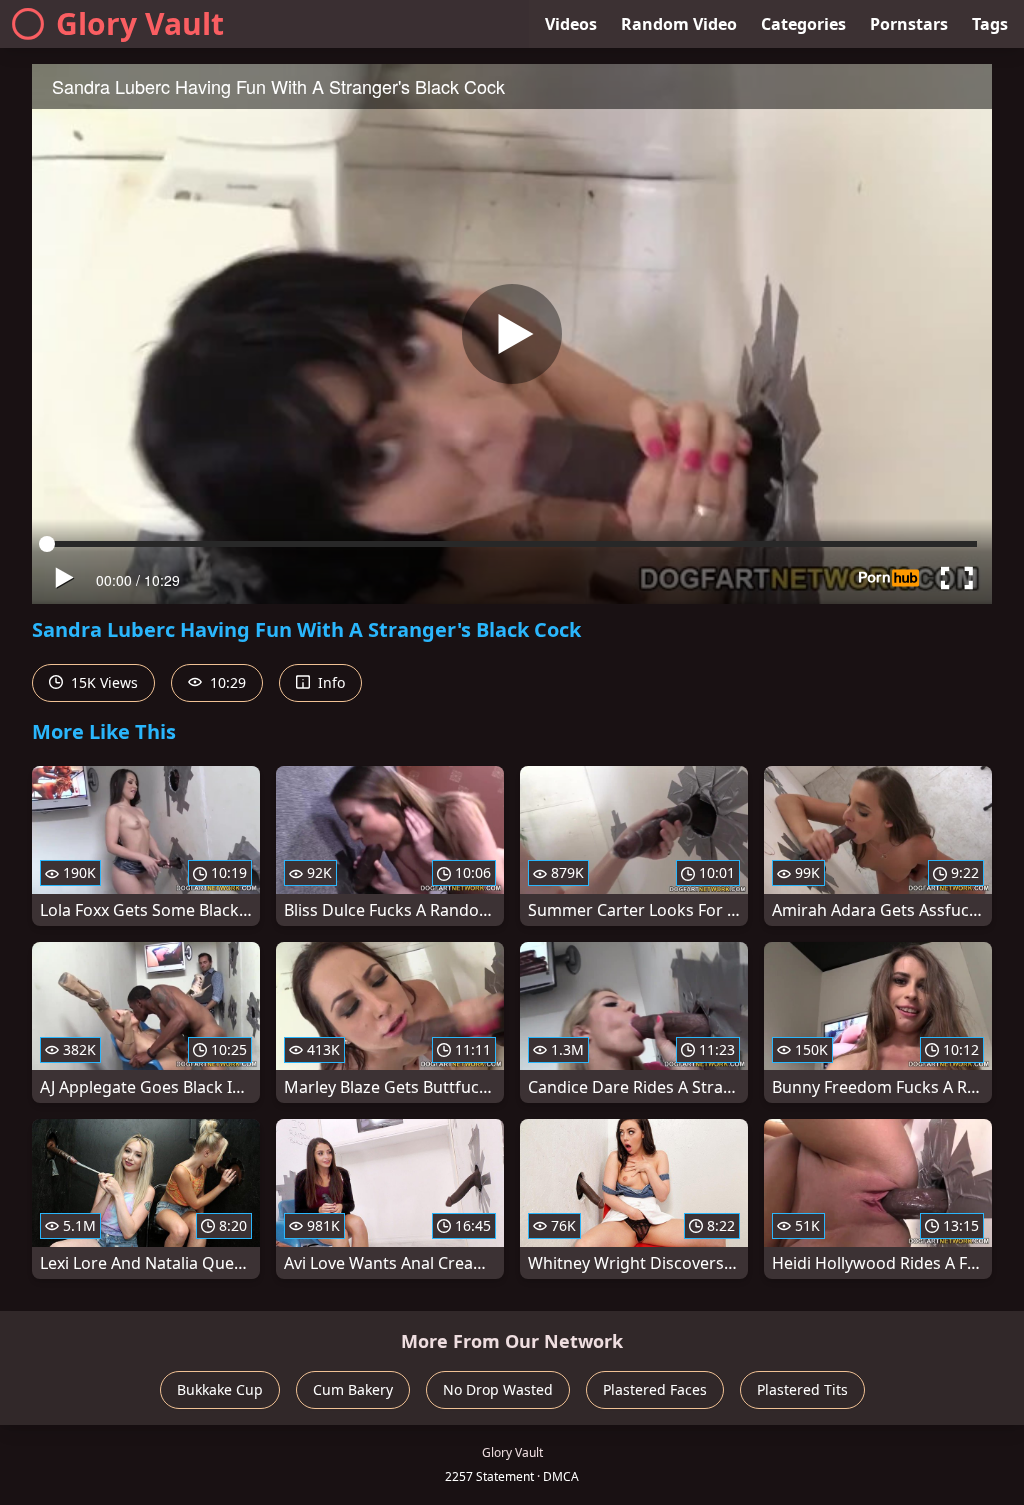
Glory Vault (140, 23)
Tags (990, 24)
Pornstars (909, 24)
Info (329, 682)
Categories (803, 24)
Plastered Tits (802, 1389)
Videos (571, 24)
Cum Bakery (353, 1389)
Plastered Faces (655, 1389)
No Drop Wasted (498, 1389)
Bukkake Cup (220, 1389)
